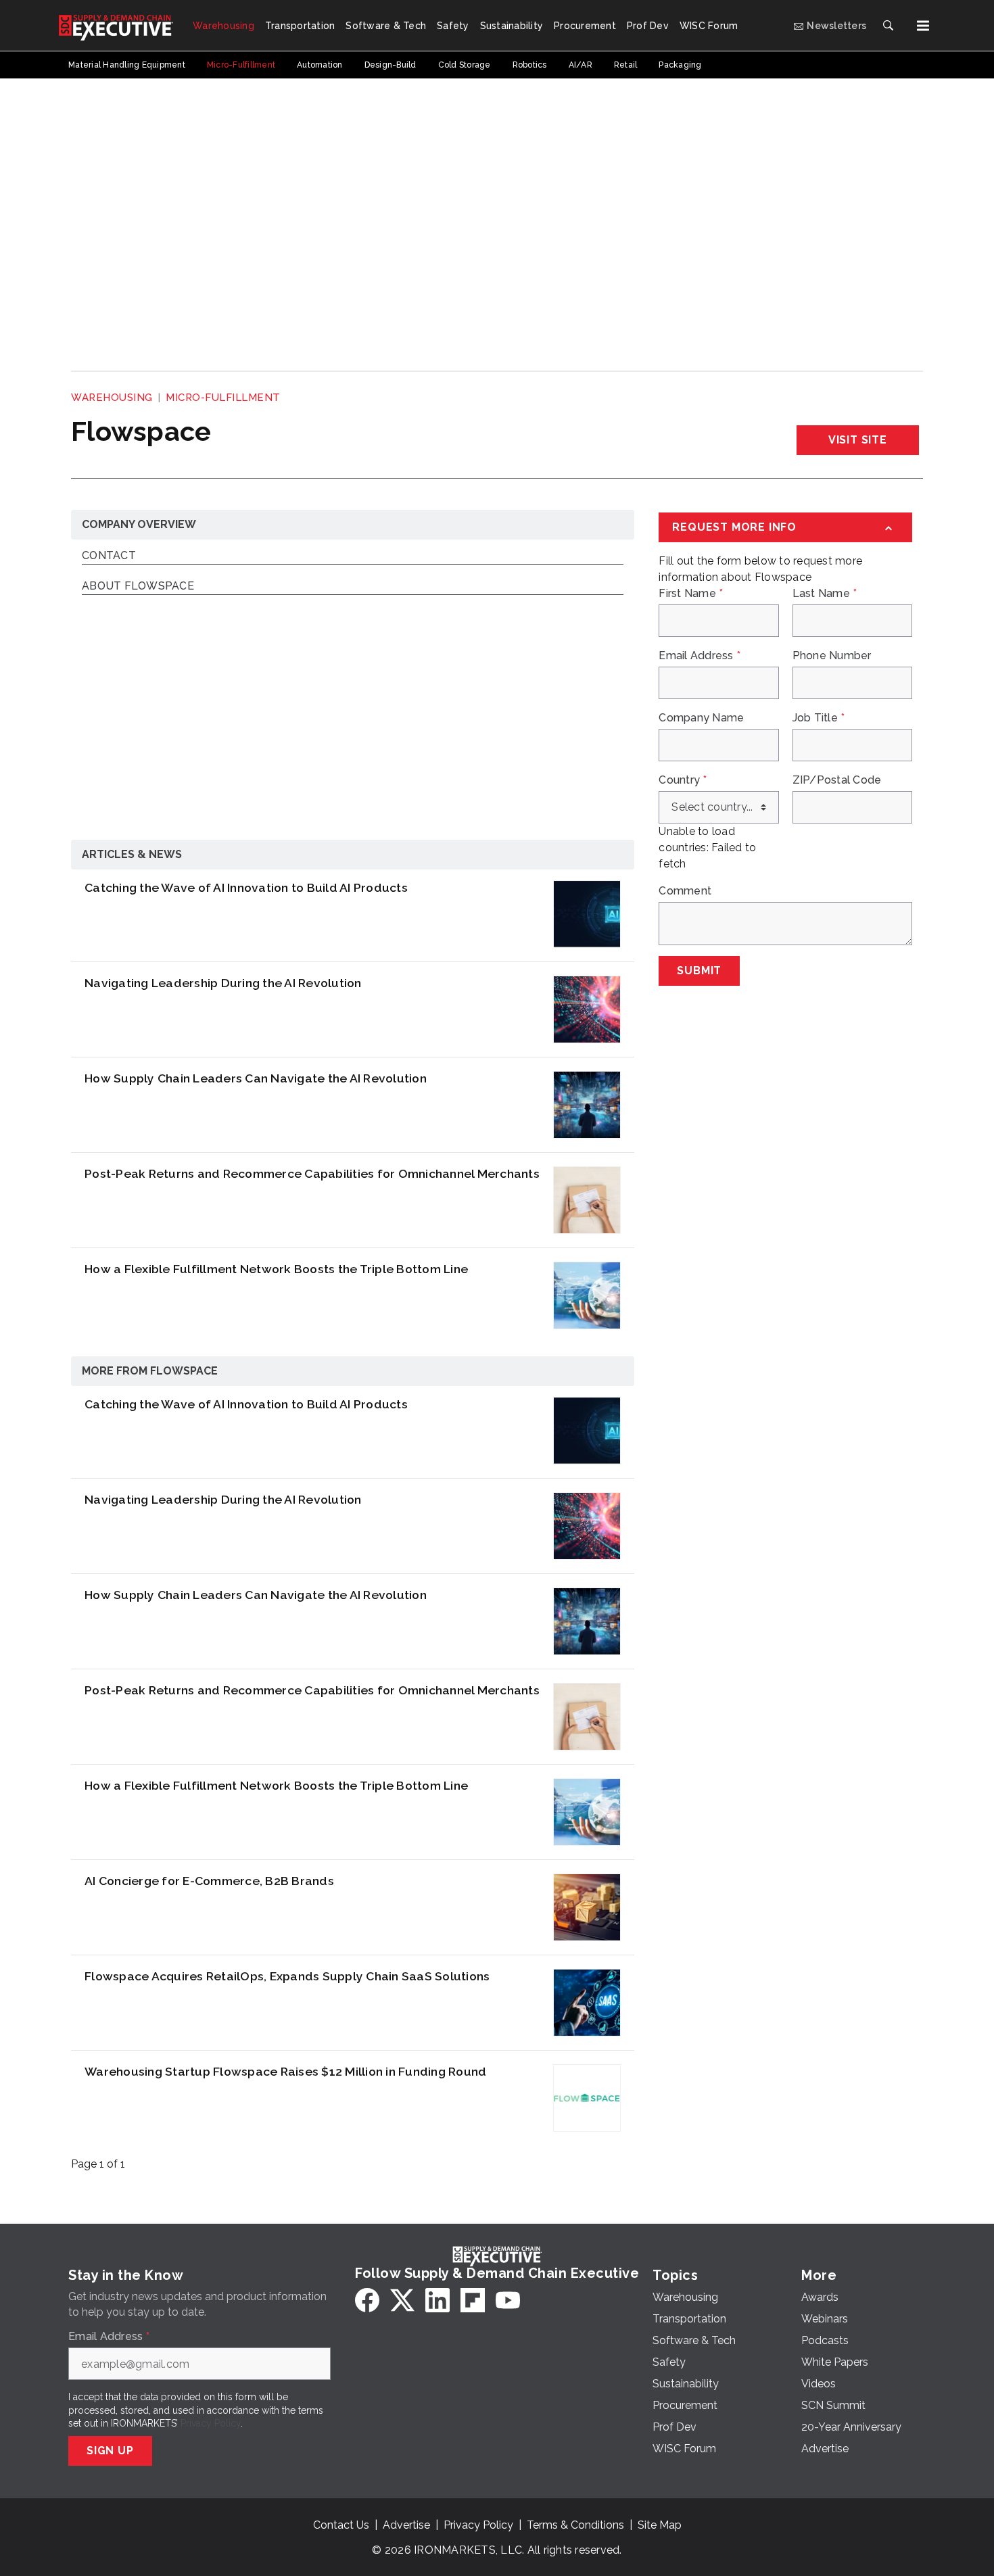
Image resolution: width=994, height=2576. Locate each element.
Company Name (701, 718)
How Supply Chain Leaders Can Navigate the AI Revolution (256, 1078)
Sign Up (110, 2451)
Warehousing (112, 398)
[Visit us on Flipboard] (473, 2300)
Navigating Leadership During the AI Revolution (223, 983)
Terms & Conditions (575, 2525)
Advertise (406, 2525)
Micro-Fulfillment (223, 398)
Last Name (825, 594)
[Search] (888, 26)
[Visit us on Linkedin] (437, 2300)
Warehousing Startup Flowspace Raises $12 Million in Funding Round (285, 2071)
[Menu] (923, 26)
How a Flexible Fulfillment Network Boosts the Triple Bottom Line (276, 1269)
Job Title (819, 718)
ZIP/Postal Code (837, 780)
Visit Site (858, 440)
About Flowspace (138, 587)
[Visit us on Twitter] (402, 2300)
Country (683, 780)
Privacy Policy (211, 2423)
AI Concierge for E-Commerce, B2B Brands (209, 1881)
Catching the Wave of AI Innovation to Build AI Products (246, 887)
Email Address (700, 656)
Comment (685, 891)
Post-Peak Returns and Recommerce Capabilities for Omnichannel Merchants (312, 1173)
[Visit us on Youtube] (508, 2300)
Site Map (660, 2525)
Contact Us (341, 2525)
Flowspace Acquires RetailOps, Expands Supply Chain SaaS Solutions (287, 1976)
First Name (691, 594)
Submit (699, 971)
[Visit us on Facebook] (367, 2300)
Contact (109, 556)
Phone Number (832, 656)
